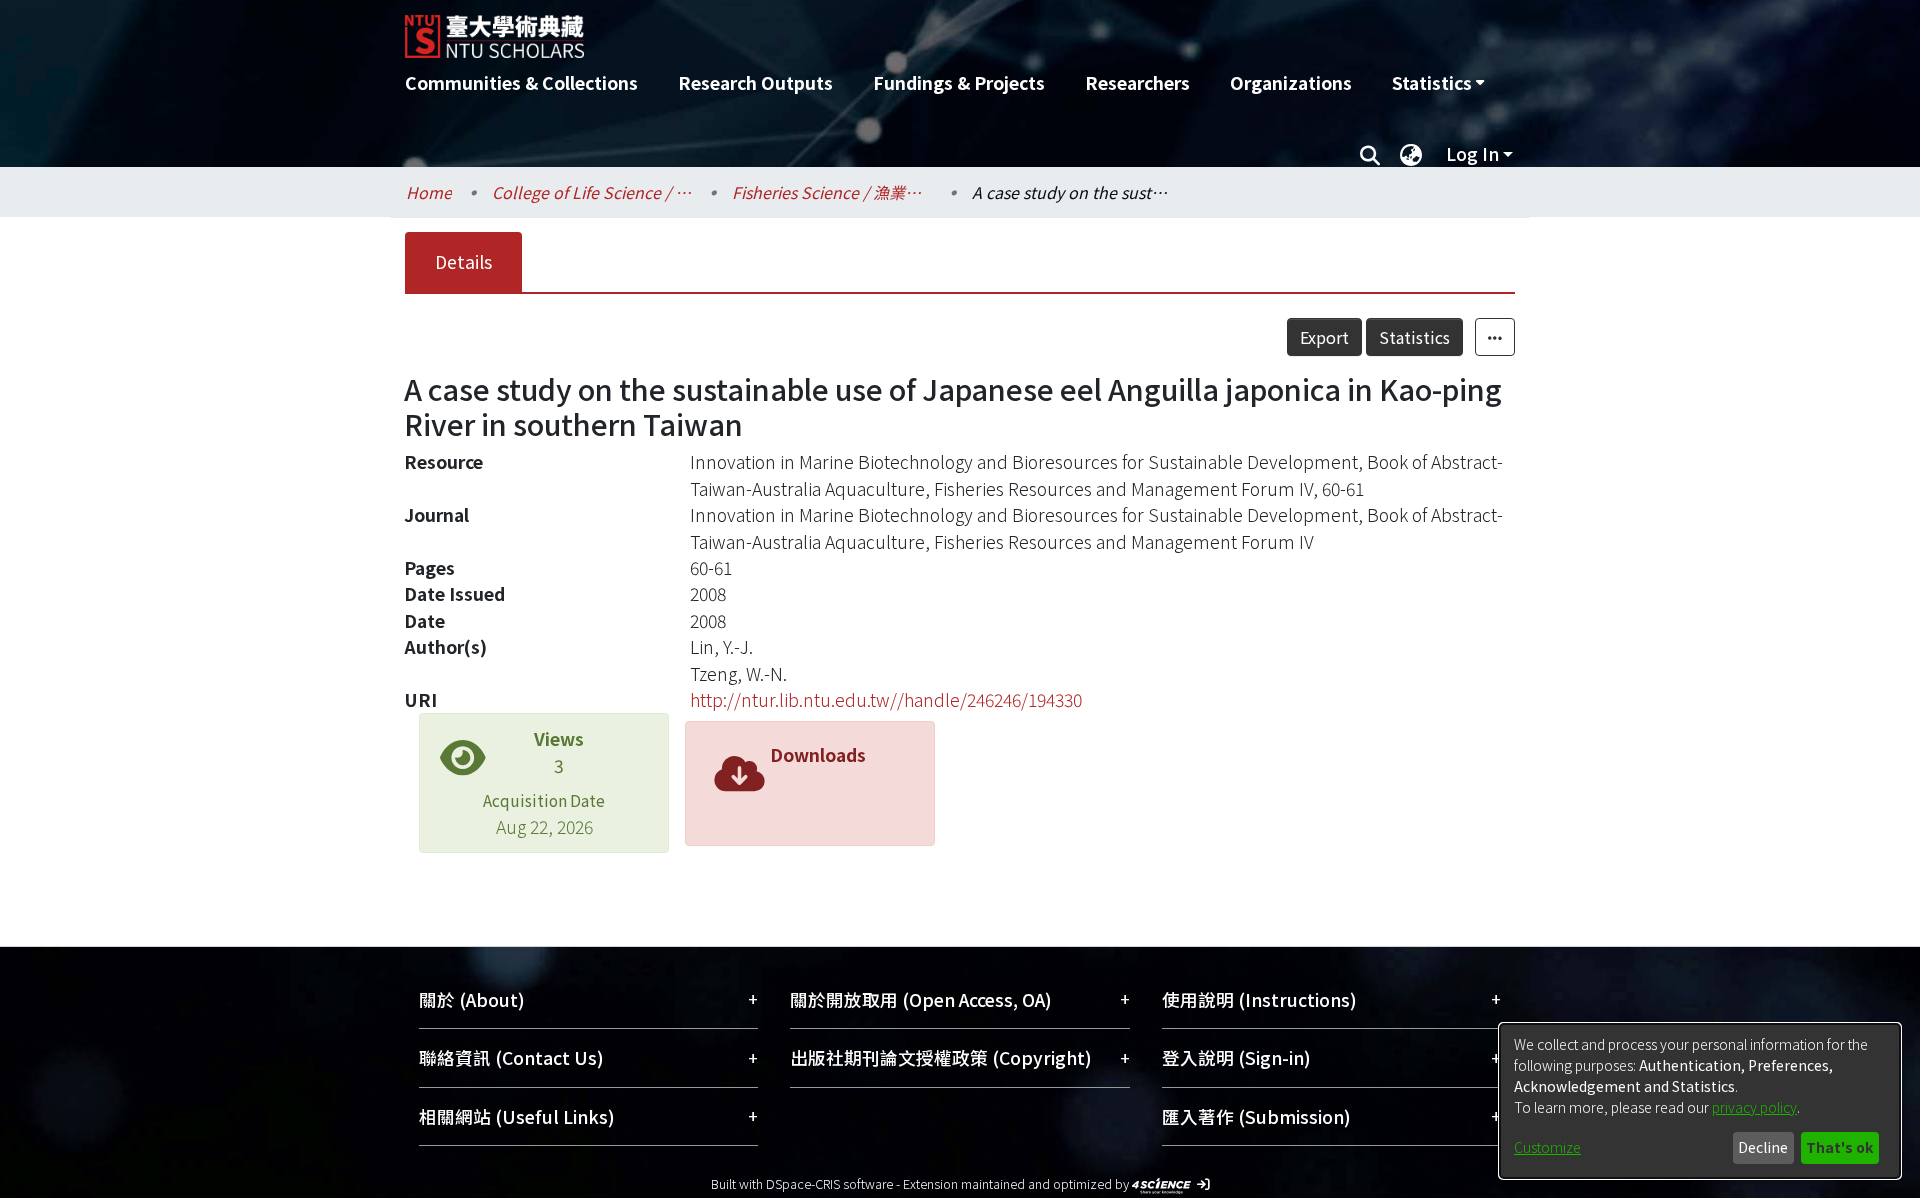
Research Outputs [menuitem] (755, 82)
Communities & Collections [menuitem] (521, 82)
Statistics (1414, 337)
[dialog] (1700, 1101)
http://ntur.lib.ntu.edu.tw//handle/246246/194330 (886, 699)
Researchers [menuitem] (1137, 82)
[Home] (852, 29)
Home (429, 192)
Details (463, 261)
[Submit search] (1369, 154)
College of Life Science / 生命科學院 (592, 192)
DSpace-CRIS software (829, 1183)
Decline (1763, 1147)
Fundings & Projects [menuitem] (959, 82)
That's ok (1839, 1147)
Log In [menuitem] (1472, 153)
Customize (1547, 1147)
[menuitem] (1438, 83)
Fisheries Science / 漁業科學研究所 (832, 192)
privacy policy (1754, 1107)
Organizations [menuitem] (1291, 82)
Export (1324, 337)
